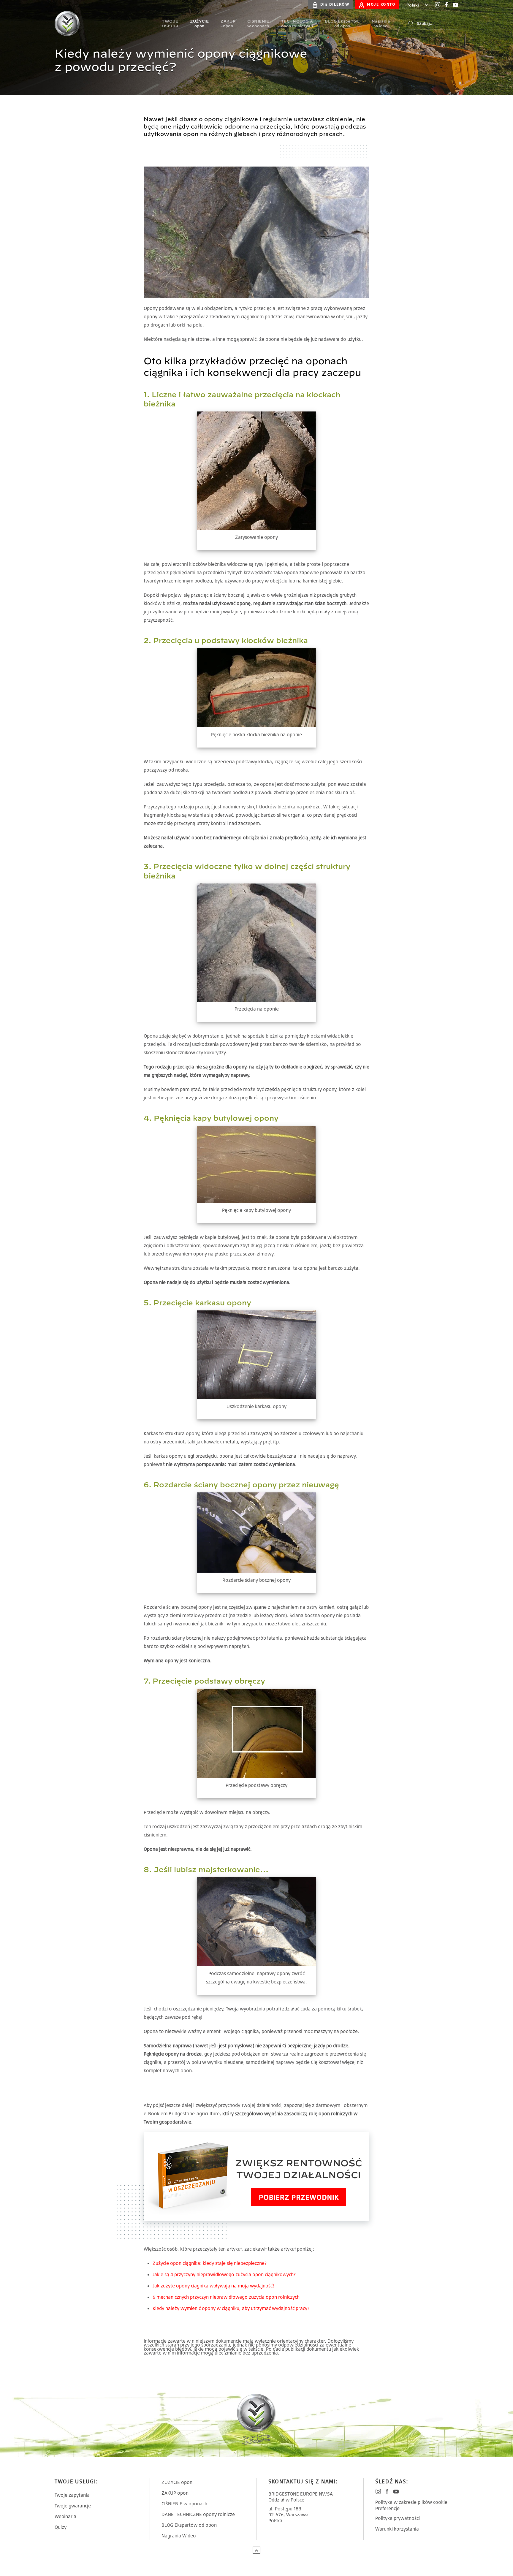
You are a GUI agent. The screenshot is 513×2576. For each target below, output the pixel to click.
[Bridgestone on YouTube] (455, 5)
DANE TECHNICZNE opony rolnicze (198, 2514)
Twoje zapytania (72, 2495)
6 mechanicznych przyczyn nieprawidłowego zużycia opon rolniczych (226, 2297)
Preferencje (387, 2508)
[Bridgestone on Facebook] (446, 5)
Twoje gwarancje (73, 2506)
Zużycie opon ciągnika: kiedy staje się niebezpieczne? (210, 2263)
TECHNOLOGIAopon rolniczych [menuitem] (297, 23)
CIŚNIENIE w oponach (184, 2504)
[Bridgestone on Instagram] (438, 5)
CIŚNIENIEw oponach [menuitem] (258, 23)
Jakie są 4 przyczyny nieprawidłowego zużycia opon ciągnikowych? (224, 2274)
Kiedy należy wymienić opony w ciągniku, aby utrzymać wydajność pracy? (231, 2308)
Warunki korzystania (397, 2529)
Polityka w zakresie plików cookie (411, 2502)
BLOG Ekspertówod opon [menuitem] (342, 23)
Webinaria (65, 2516)
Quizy (61, 2527)
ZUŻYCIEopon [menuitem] (199, 23)
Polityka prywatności (398, 2518)
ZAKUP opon (175, 2493)
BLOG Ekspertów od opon (189, 2525)
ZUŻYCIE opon (177, 2482)
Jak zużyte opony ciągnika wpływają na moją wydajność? (214, 2286)
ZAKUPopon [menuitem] (228, 23)
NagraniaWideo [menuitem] (381, 23)
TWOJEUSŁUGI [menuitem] (170, 23)
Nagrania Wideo (179, 2536)
